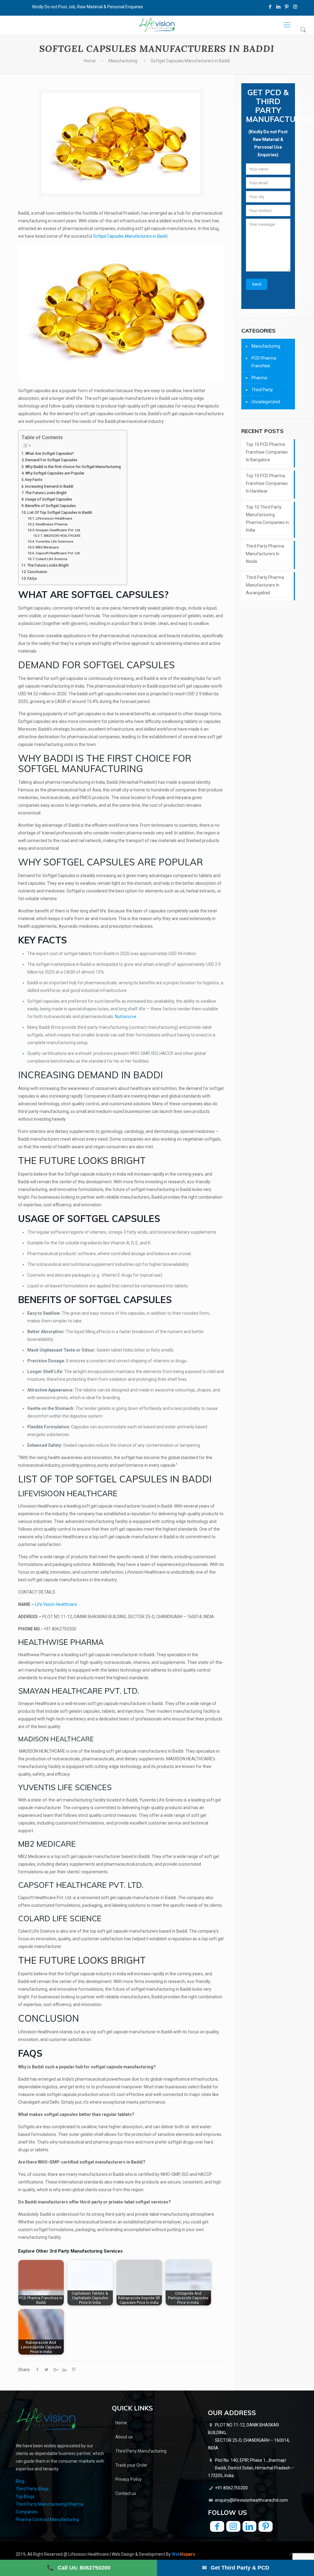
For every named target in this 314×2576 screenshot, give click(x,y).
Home (90, 61)
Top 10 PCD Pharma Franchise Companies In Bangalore (267, 452)
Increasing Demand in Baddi (49, 486)
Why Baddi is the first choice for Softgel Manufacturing (73, 467)
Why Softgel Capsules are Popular (55, 473)
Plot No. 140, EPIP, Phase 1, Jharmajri (251, 2468)
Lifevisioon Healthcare (54, 518)
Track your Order (131, 2465)
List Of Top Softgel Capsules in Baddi (60, 512)
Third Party (262, 390)
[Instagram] (295, 7)
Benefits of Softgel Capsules (50, 506)
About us (124, 2437)
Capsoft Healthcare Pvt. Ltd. (58, 553)
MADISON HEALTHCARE (62, 536)
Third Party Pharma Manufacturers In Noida (265, 554)
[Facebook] (270, 7)
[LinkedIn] (279, 7)
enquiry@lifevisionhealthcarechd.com (251, 2500)
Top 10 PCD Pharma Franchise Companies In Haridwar (267, 483)
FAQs (32, 578)
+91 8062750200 (231, 2488)
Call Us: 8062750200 (79, 2568)
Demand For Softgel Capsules (52, 460)
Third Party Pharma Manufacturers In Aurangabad (265, 585)
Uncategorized (266, 402)
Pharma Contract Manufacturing (47, 2519)
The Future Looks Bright (46, 493)
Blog (20, 2481)
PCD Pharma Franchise (264, 362)
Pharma (259, 378)
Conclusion (37, 572)
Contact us (126, 2493)
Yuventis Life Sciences (54, 541)
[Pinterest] (287, 7)
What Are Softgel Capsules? (50, 453)
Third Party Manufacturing (141, 2451)
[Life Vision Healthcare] (157, 25)
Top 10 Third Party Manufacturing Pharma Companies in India (267, 519)
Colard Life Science (52, 559)
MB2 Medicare (47, 547)
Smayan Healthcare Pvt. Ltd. (58, 530)
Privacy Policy (128, 2479)
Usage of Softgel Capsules (49, 499)
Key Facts (34, 480)
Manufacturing (123, 61)
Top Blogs (25, 2496)
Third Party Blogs (32, 2489)
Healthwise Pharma (52, 524)
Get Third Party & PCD (236, 2568)
